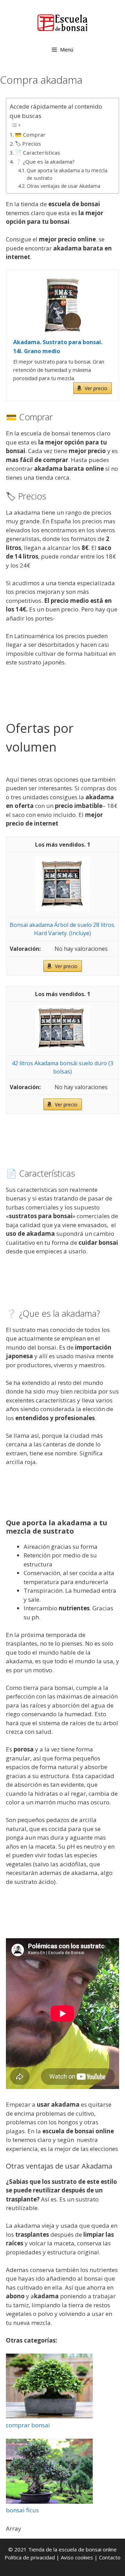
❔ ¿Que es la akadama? (45, 162)
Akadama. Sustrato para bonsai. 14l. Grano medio (58, 347)
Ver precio (96, 388)
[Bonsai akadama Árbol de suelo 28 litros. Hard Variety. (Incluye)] (63, 909)
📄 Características (37, 153)
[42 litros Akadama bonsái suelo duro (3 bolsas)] (62, 1048)
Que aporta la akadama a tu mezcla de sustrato (67, 174)
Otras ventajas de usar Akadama (64, 186)
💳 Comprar (30, 135)
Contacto (110, 2557)
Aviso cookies (77, 2557)
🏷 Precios (28, 144)
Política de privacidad (30, 2557)
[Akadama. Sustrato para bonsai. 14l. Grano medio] (62, 305)
